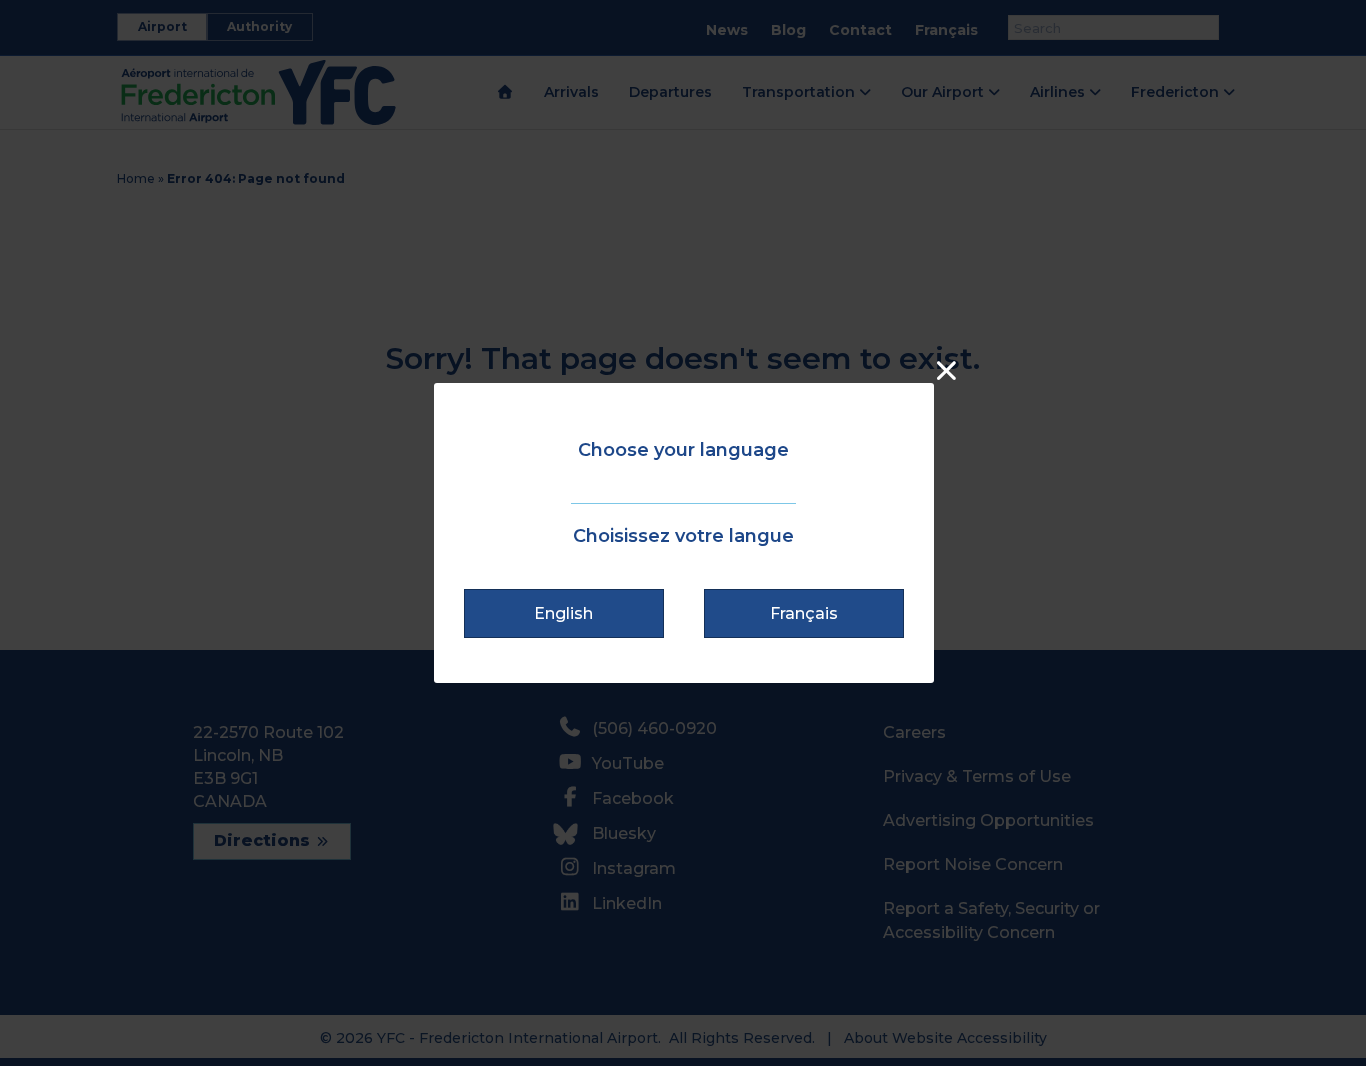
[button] (564, 613)
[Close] (946, 370)
